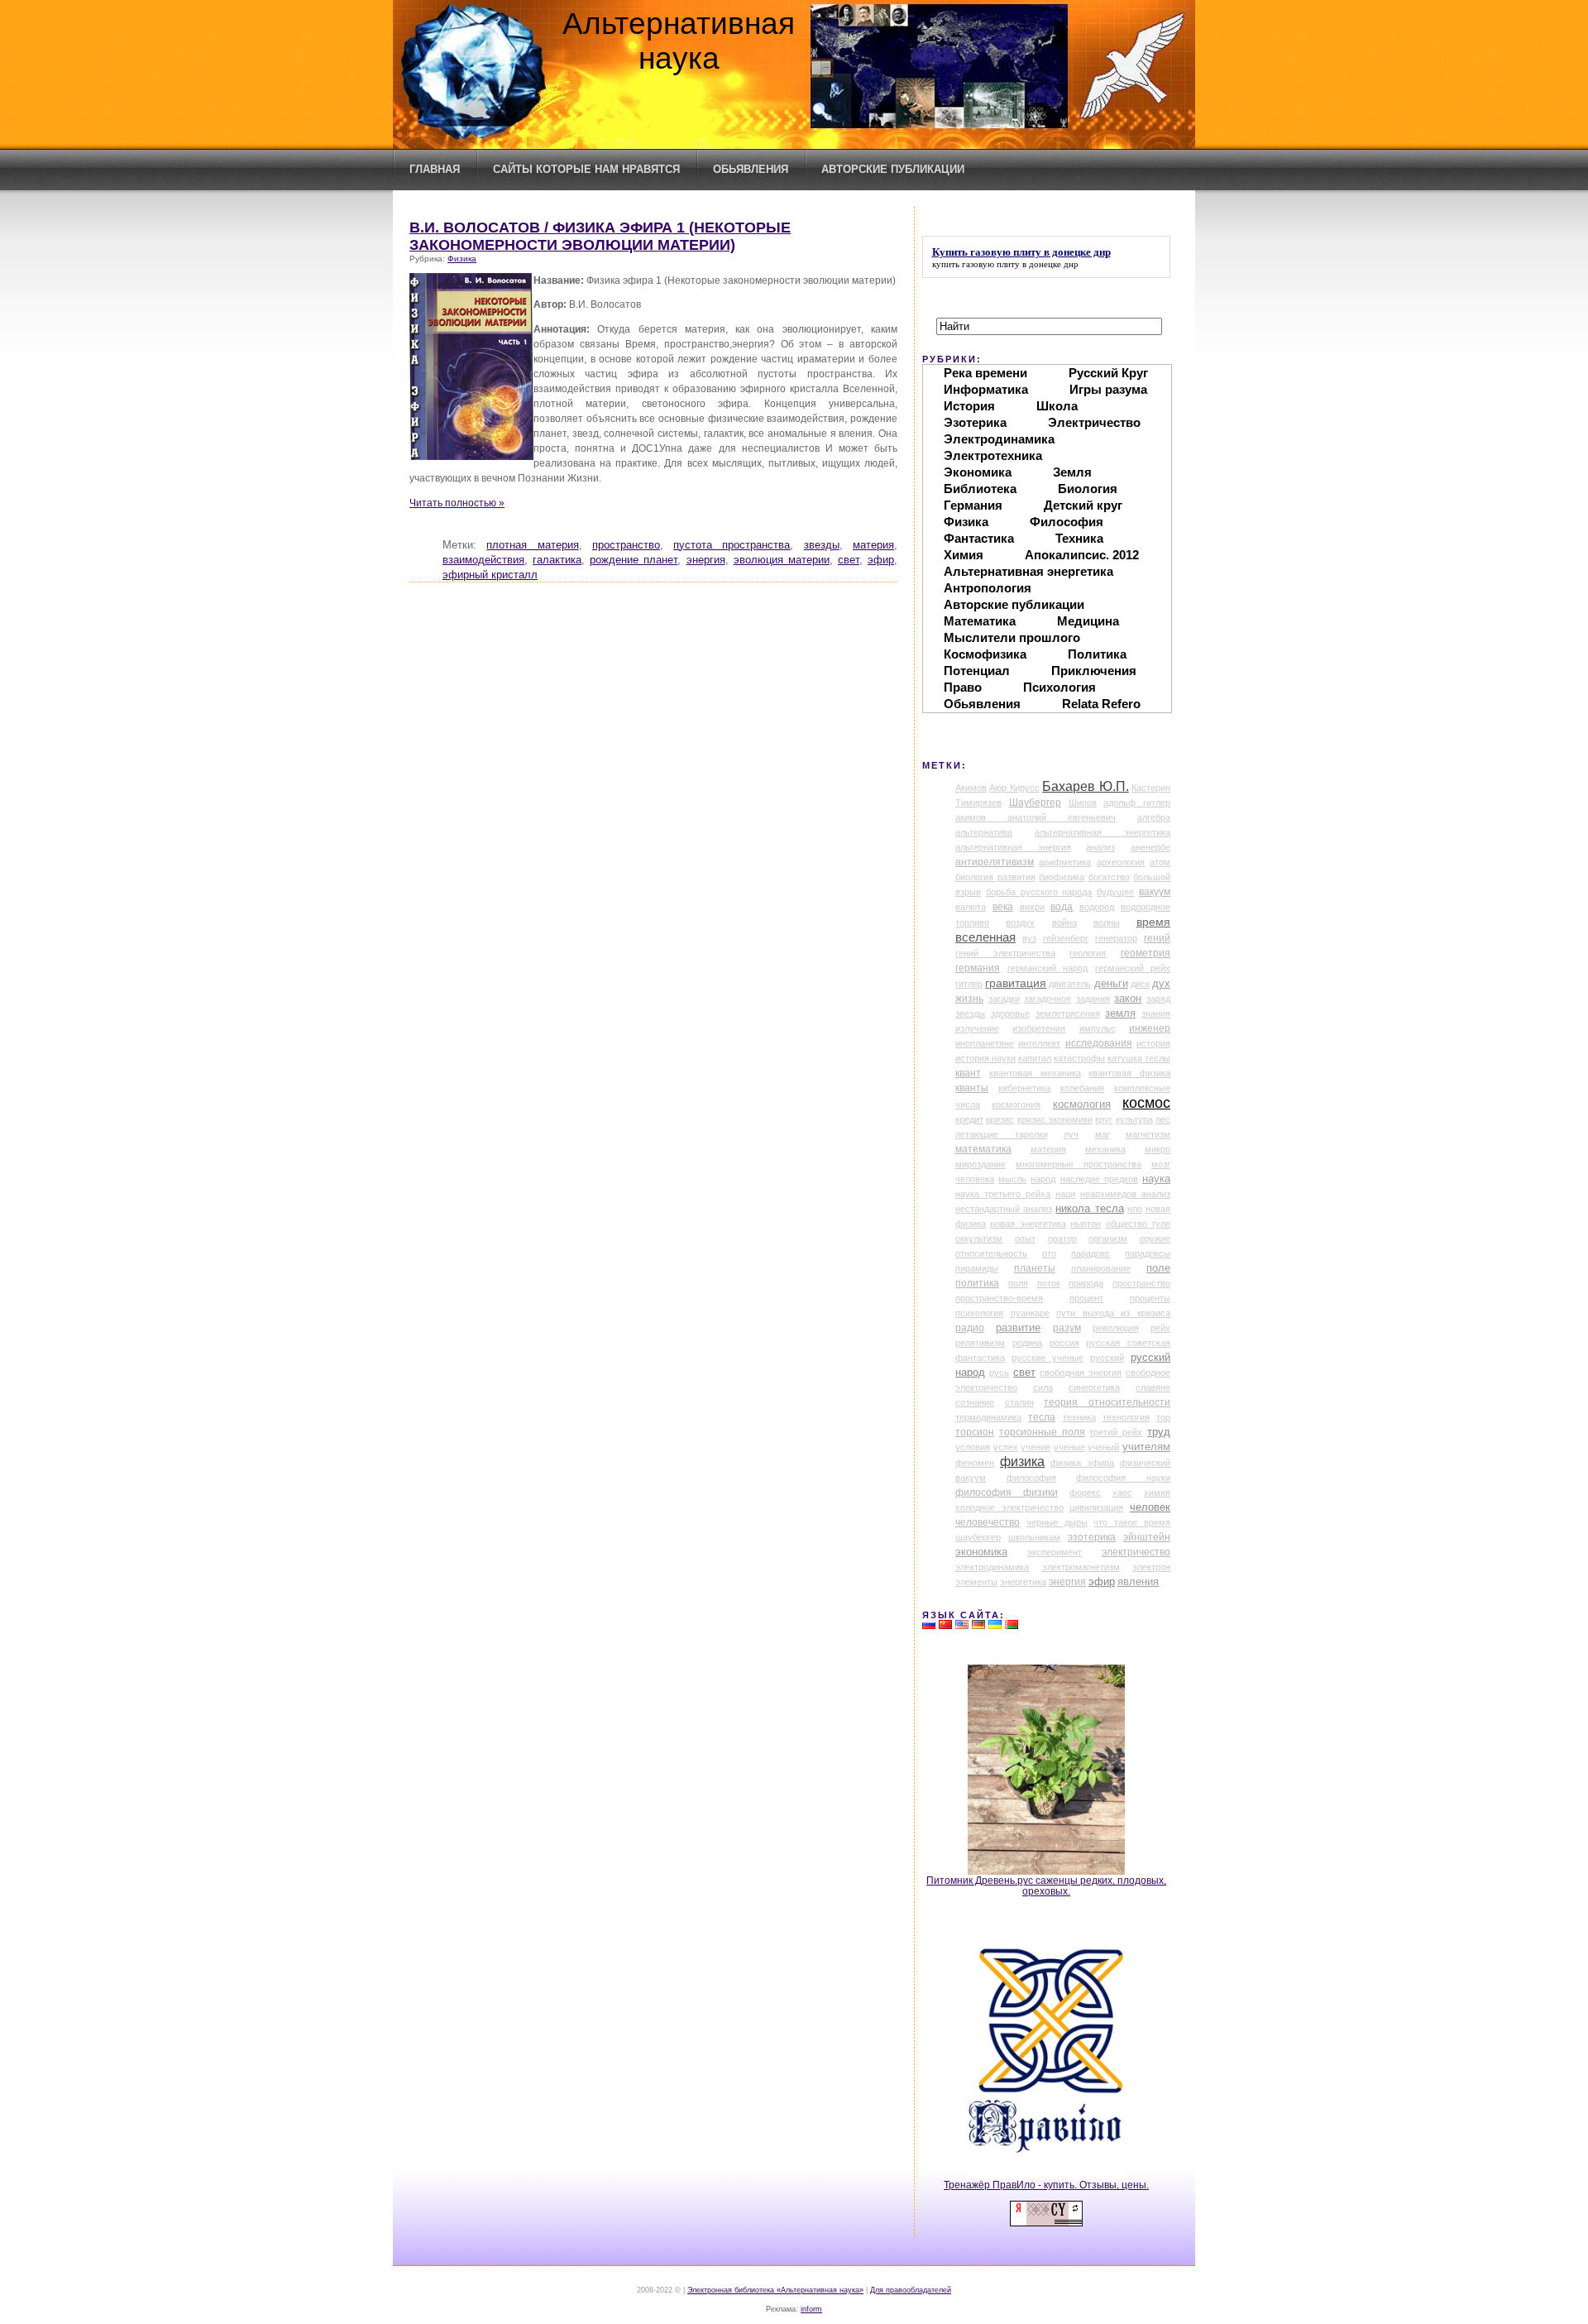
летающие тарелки (1002, 1134)
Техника (1079, 538)
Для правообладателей (911, 2290)
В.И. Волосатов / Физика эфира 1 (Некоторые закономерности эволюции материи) (600, 236)
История (969, 406)
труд (1159, 1432)
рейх (1160, 1328)
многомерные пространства (1079, 1164)
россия (1064, 1343)
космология (1082, 1104)
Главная (435, 169)
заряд (1158, 999)
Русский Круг (1108, 373)
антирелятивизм (995, 862)
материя (873, 545)
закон (1128, 999)
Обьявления (751, 169)
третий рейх (1116, 1432)
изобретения (1039, 1028)
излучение (977, 1028)
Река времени (985, 373)
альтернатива (984, 832)
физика (1022, 1461)
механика (1105, 1149)
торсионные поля (1042, 1432)
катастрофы (1079, 1058)
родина (1027, 1343)
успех (1006, 1447)
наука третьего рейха (1003, 1194)
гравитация (1016, 983)
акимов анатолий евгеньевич (1036, 817)
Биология (1088, 489)
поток (1049, 1283)
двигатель (1070, 984)
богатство (1109, 877)
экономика (981, 1552)
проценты (1150, 1298)
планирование (1101, 1268)
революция (1116, 1328)
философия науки (1123, 1478)
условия (973, 1447)
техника (1079, 1417)
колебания (1082, 1088)
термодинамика (988, 1417)
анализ (1100, 847)
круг (1104, 1119)
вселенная (985, 937)
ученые (1069, 1447)
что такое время (1132, 1522)
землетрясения (1068, 1013)
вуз (1029, 938)
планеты (1035, 1268)
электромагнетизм (1081, 1567)
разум (1067, 1328)
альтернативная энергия (1013, 847)
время (1153, 922)
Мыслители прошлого (1012, 637)
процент (1086, 1298)
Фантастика (979, 538)
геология (1088, 953)
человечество (988, 1522)
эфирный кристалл (490, 575)
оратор (1062, 1239)
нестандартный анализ (1004, 1209)
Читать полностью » (457, 503)
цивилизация (1096, 1507)
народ (1043, 1179)
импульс (1098, 1028)
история (1153, 1043)
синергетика (1094, 1387)
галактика (557, 560)
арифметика (1065, 862)
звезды (822, 545)
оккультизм (979, 1239)
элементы (976, 1582)
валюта (971, 907)
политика (977, 1283)
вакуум (1155, 892)
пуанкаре (1030, 1313)
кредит (969, 1119)
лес (1163, 1119)
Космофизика (985, 654)
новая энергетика (1028, 1224)
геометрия (1146, 953)
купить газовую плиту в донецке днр (1005, 264)
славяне (1153, 1387)
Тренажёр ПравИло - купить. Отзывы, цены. (1046, 2185)
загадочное (1048, 999)
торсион (975, 1432)
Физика (462, 259)
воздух (1020, 922)
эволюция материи (782, 560)
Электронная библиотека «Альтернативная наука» (775, 2290)
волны (1107, 922)
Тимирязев (978, 803)
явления (1138, 1582)
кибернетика (1024, 1088)
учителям (1146, 1447)
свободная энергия (1081, 1373)
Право (963, 687)
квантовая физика (1129, 1073)
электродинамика (992, 1567)
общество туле (1138, 1224)
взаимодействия (483, 560)
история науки (985, 1058)
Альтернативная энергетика (1028, 571)
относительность (991, 1253)
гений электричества (1005, 953)
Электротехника (993, 455)
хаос (1122, 1493)
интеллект (1039, 1043)
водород (1097, 907)
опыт (1025, 1239)
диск (1140, 984)
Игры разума (1108, 389)
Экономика (978, 472)
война (1064, 922)
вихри (1032, 907)
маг (1103, 1134)
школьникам (1034, 1537)
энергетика (1023, 1582)
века (1003, 907)
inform (811, 2309)
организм (1108, 1239)
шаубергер (978, 1537)
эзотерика (1092, 1537)
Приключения (1094, 671)
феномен (975, 1463)
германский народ (1048, 968)
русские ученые (1048, 1358)
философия (1031, 1478)
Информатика (986, 389)
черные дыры (1057, 1522)
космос (1146, 1103)
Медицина (1088, 621)
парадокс (1091, 1253)
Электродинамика (999, 439)
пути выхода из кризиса (1113, 1313)
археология (1121, 862)
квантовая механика (1035, 1073)
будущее (1115, 892)
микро (1158, 1149)
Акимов (971, 788)
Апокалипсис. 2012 (1082, 555)
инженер (1150, 1028)
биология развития (995, 877)
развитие (1018, 1328)
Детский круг (1083, 505)
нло (1135, 1209)
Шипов (1083, 803)
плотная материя (532, 545)
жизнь (969, 999)
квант (968, 1073)
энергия (706, 560)
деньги (1111, 984)
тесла (1042, 1417)
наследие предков (1099, 1179)
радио (970, 1328)
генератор (1116, 938)
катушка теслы (1139, 1058)
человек (1150, 1507)
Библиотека (980, 489)
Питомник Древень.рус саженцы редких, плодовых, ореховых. (1046, 1886)
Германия (973, 505)
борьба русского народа (1039, 892)
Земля (1072, 472)
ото (1049, 1253)
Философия (1067, 522)
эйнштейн (1147, 1537)
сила (1043, 1387)
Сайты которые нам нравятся (586, 169)
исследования (1099, 1043)
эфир (881, 560)
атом (1160, 862)
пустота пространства (732, 545)
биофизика (1062, 877)
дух (1161, 984)
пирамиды (977, 1268)
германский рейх (1133, 968)
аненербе (1150, 847)
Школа (1057, 406)
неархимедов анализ (1125, 1194)
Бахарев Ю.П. (1085, 786)
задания (1093, 999)
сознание (975, 1402)
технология (1126, 1417)
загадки (1004, 999)
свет (849, 560)
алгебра (1154, 817)
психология (979, 1313)
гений (1157, 938)
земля (1120, 1013)
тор (1163, 1417)
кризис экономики (1055, 1119)
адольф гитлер (1137, 803)
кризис (1000, 1119)
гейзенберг (1066, 938)
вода (1062, 907)
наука (1156, 1179)
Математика (980, 621)
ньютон (1086, 1224)
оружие (1155, 1239)
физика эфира (1082, 1463)
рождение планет (634, 560)
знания (1156, 1013)
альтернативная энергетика (1103, 832)
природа (1086, 1283)
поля (1018, 1283)
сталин (1019, 1402)
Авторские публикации (893, 169)
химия (1157, 1493)
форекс (1085, 1493)
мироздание (981, 1164)
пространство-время (999, 1298)
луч (1071, 1134)
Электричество (1094, 422)
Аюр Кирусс (1014, 788)
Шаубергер (1035, 803)
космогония (1016, 1104)
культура (1134, 1119)
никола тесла (1089, 1208)
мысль (1012, 1179)
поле (1158, 1268)
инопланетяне (985, 1043)
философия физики (1007, 1493)
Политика (1097, 654)
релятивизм (980, 1343)
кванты (972, 1088)
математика (983, 1149)
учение (1036, 1447)
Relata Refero (1101, 704)
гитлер (969, 984)
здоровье (1010, 1013)
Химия (964, 555)
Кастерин (1151, 788)
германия (978, 968)
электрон (1151, 1567)
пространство (626, 545)
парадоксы (1148, 1253)
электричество (1136, 1552)
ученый (1103, 1447)
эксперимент (1055, 1552)
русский (1107, 1358)
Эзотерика (975, 422)
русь (999, 1373)
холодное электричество (1009, 1507)
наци (1065, 1194)
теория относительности (1107, 1402)
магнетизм (1148, 1134)
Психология (1059, 687)
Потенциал (977, 671)
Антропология (988, 588)
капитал (1035, 1058)
